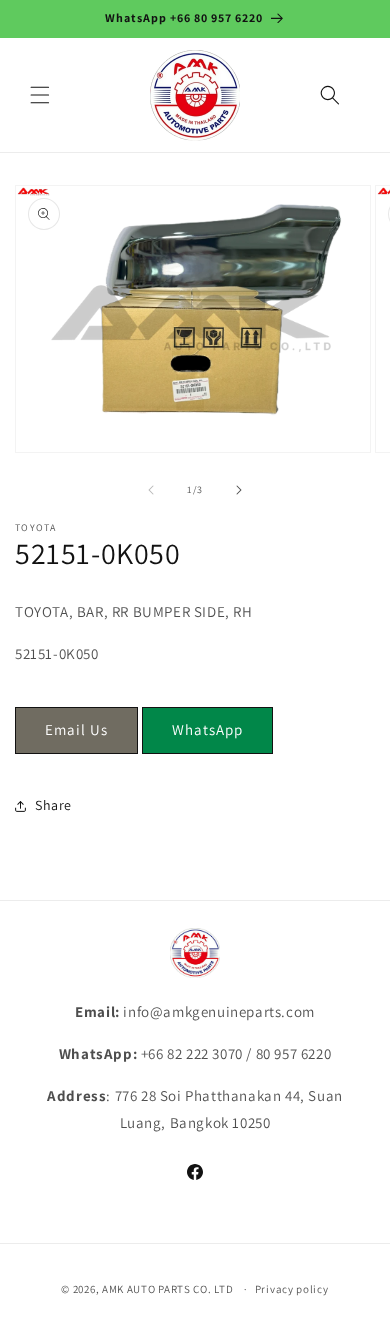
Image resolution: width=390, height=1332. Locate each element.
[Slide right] (239, 490)
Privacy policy (292, 1289)
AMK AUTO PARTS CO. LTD (167, 1289)
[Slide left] (151, 490)
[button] (40, 95)
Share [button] (53, 805)
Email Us (76, 729)
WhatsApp (207, 729)
